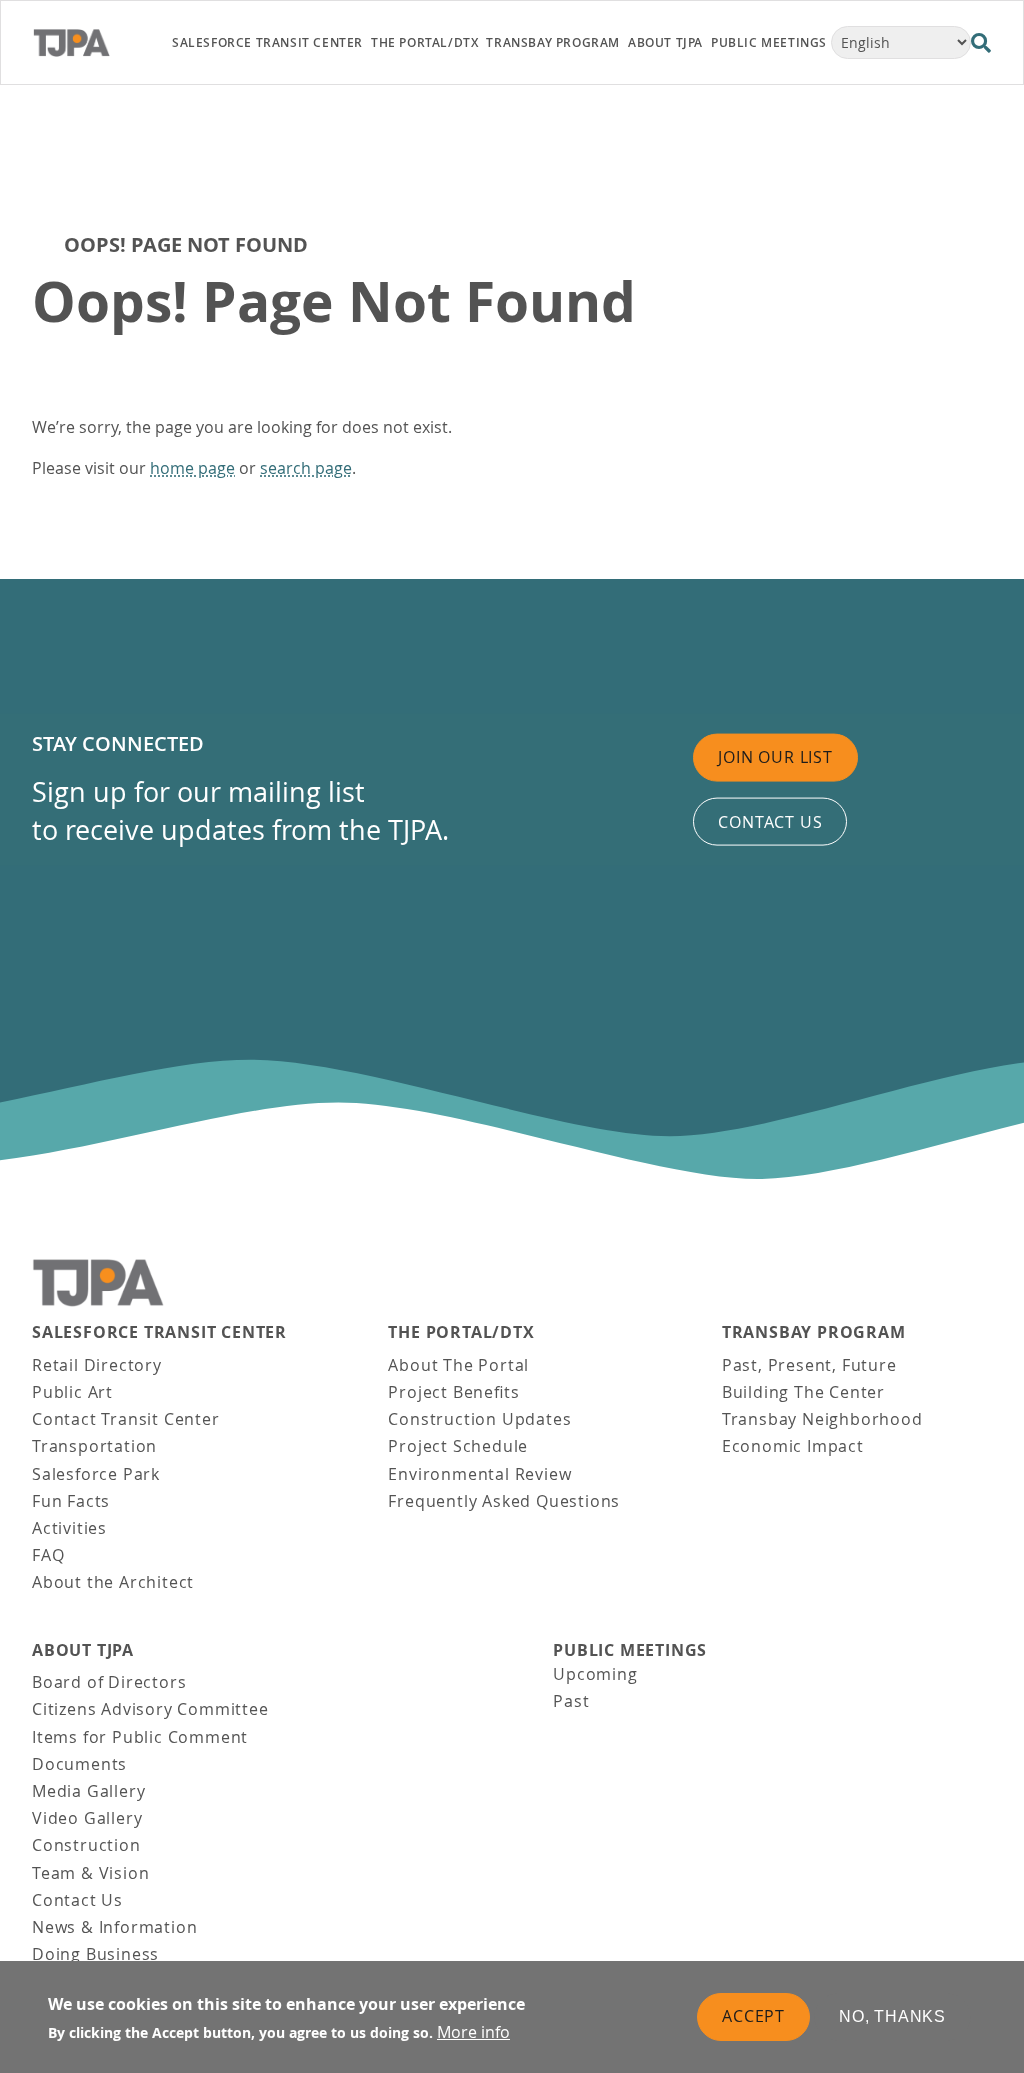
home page (192, 468)
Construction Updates (479, 1419)
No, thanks (892, 2016)
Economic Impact (793, 1446)
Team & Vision (90, 1873)
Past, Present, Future (809, 1365)
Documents (79, 1764)
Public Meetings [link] (769, 42)
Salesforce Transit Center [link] (267, 42)
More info (473, 2032)
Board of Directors (109, 1682)
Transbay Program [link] (553, 42)
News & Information (114, 1927)
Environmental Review (479, 1474)
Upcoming (595, 1674)
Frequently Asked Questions (504, 1501)
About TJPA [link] (665, 42)
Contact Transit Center (126, 1419)
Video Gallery (87, 1818)
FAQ (48, 1555)
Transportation (94, 1446)
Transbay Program (814, 1332)
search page (306, 468)
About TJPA (83, 1650)
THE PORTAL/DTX (461, 1332)
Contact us (770, 821)
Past (571, 1701)
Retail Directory (97, 1365)
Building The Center (803, 1392)
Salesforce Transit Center (159, 1332)
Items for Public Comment (140, 1737)
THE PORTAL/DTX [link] (424, 42)
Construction (86, 1845)
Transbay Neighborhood (822, 1419)
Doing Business (95, 1954)
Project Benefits (453, 1392)
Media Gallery (88, 1791)
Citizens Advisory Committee (150, 1709)
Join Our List (775, 757)
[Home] (90, 43)
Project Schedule (458, 1446)
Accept (753, 2016)
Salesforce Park (96, 1474)
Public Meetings (630, 1650)
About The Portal (458, 1365)
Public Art (72, 1392)
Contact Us (77, 1900)
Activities (69, 1528)
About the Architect (113, 1582)
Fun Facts (71, 1501)
